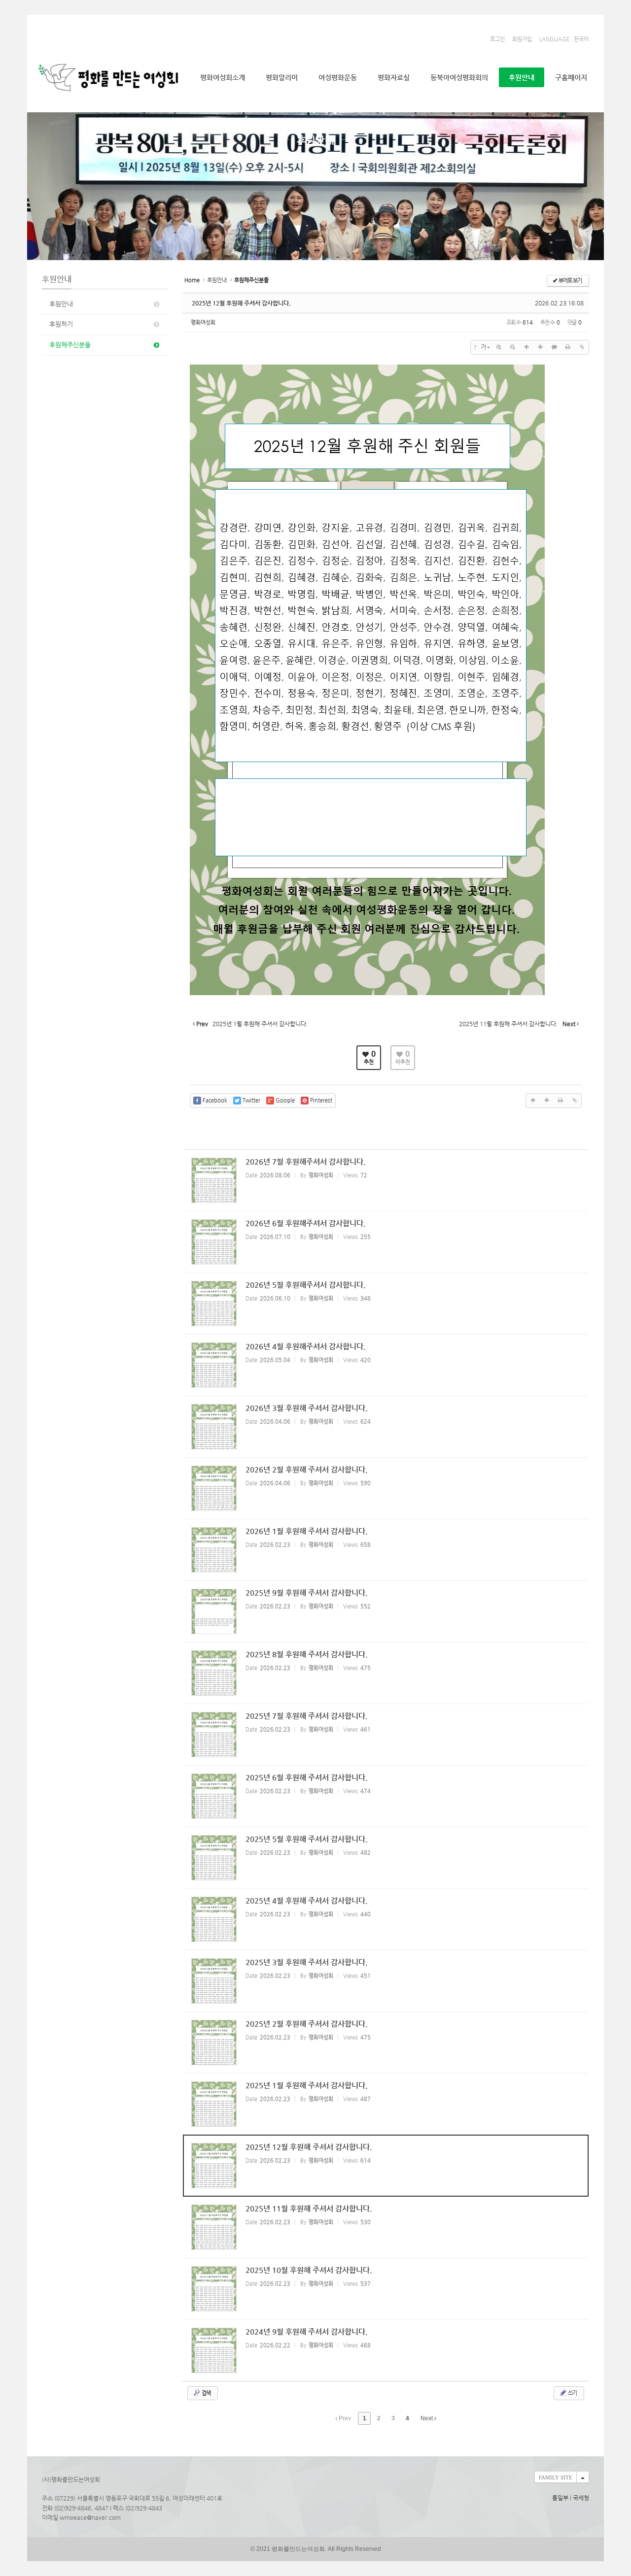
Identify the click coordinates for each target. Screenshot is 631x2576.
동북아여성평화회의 (459, 77)
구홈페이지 (571, 77)
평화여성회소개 (223, 77)
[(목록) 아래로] (540, 347)
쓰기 (572, 2393)
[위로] (526, 347)
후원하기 (61, 324)
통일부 (560, 2498)
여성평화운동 (338, 77)
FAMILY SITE (556, 2477)
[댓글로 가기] (554, 347)
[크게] (499, 347)
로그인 (497, 39)
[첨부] (582, 347)
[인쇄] (568, 347)
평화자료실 (394, 77)
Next (427, 2418)
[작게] (513, 347)
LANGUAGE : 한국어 (564, 39)
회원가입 (522, 39)
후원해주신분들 (70, 345)
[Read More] (386, 1180)
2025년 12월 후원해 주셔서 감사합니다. (241, 303)
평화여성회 (203, 322)
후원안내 (522, 77)
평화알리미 (282, 77)
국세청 (581, 2498)
